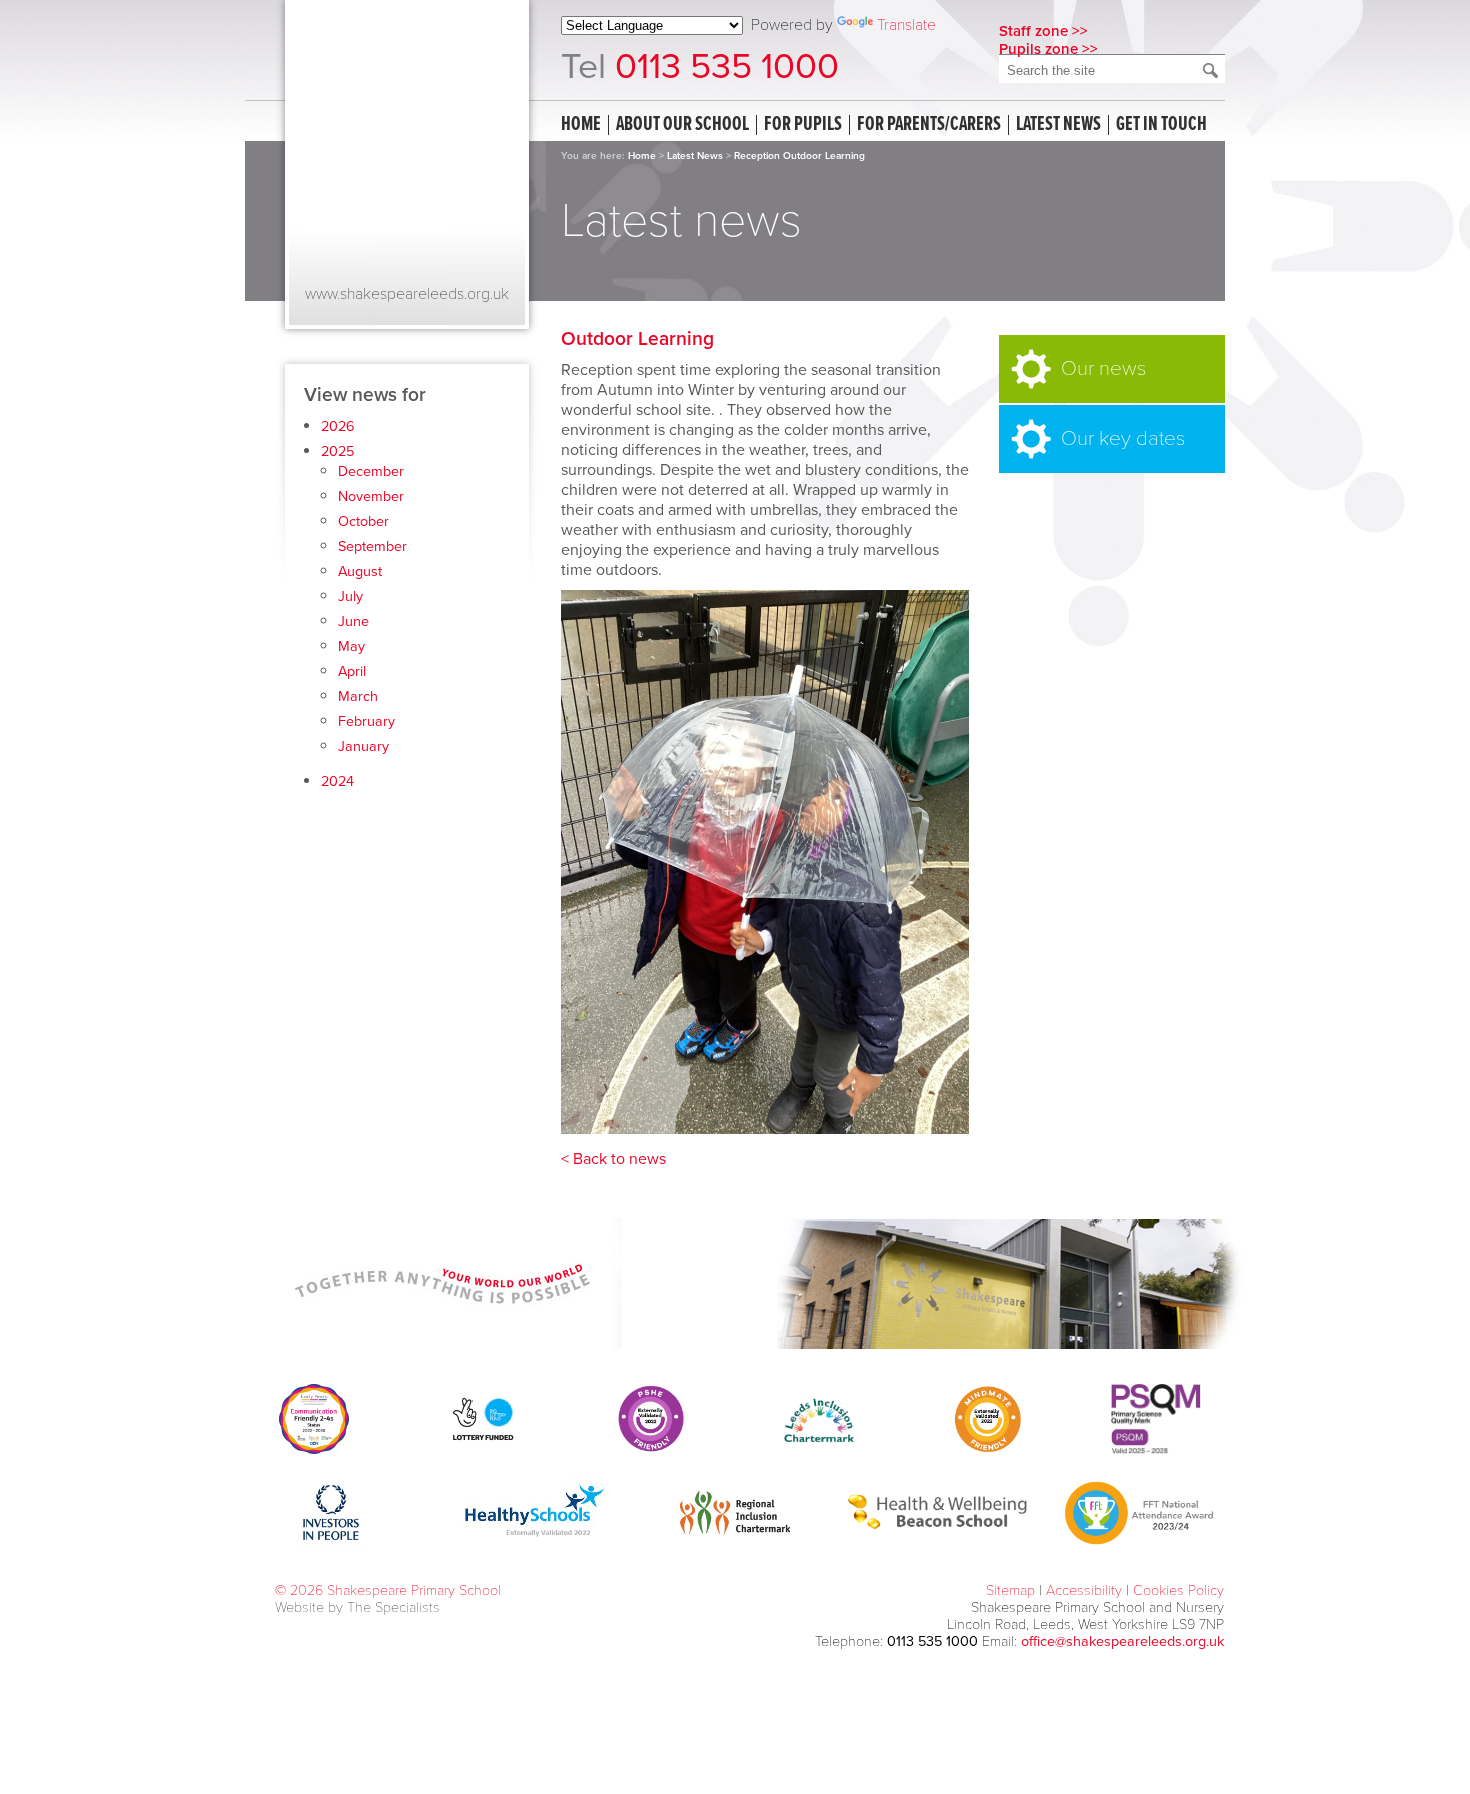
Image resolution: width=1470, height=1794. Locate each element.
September (372, 546)
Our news (1103, 368)
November (371, 496)
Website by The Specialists (357, 1607)
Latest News (695, 156)
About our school (682, 125)
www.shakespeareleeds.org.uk (407, 294)
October (363, 521)
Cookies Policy (1178, 1590)
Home (581, 125)
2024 (337, 781)
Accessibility (1084, 1590)
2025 (337, 451)
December (371, 471)
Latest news (1058, 125)
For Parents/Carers (929, 125)
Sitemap (1010, 1590)
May (351, 646)
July (350, 596)
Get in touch (1161, 125)
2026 (338, 426)
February (366, 721)
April (352, 671)
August (360, 571)
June (353, 621)
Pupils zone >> (1048, 49)
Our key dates (1123, 438)
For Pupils (803, 125)
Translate (906, 25)
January (363, 746)
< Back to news (613, 1159)
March (358, 696)
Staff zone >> (1043, 31)
